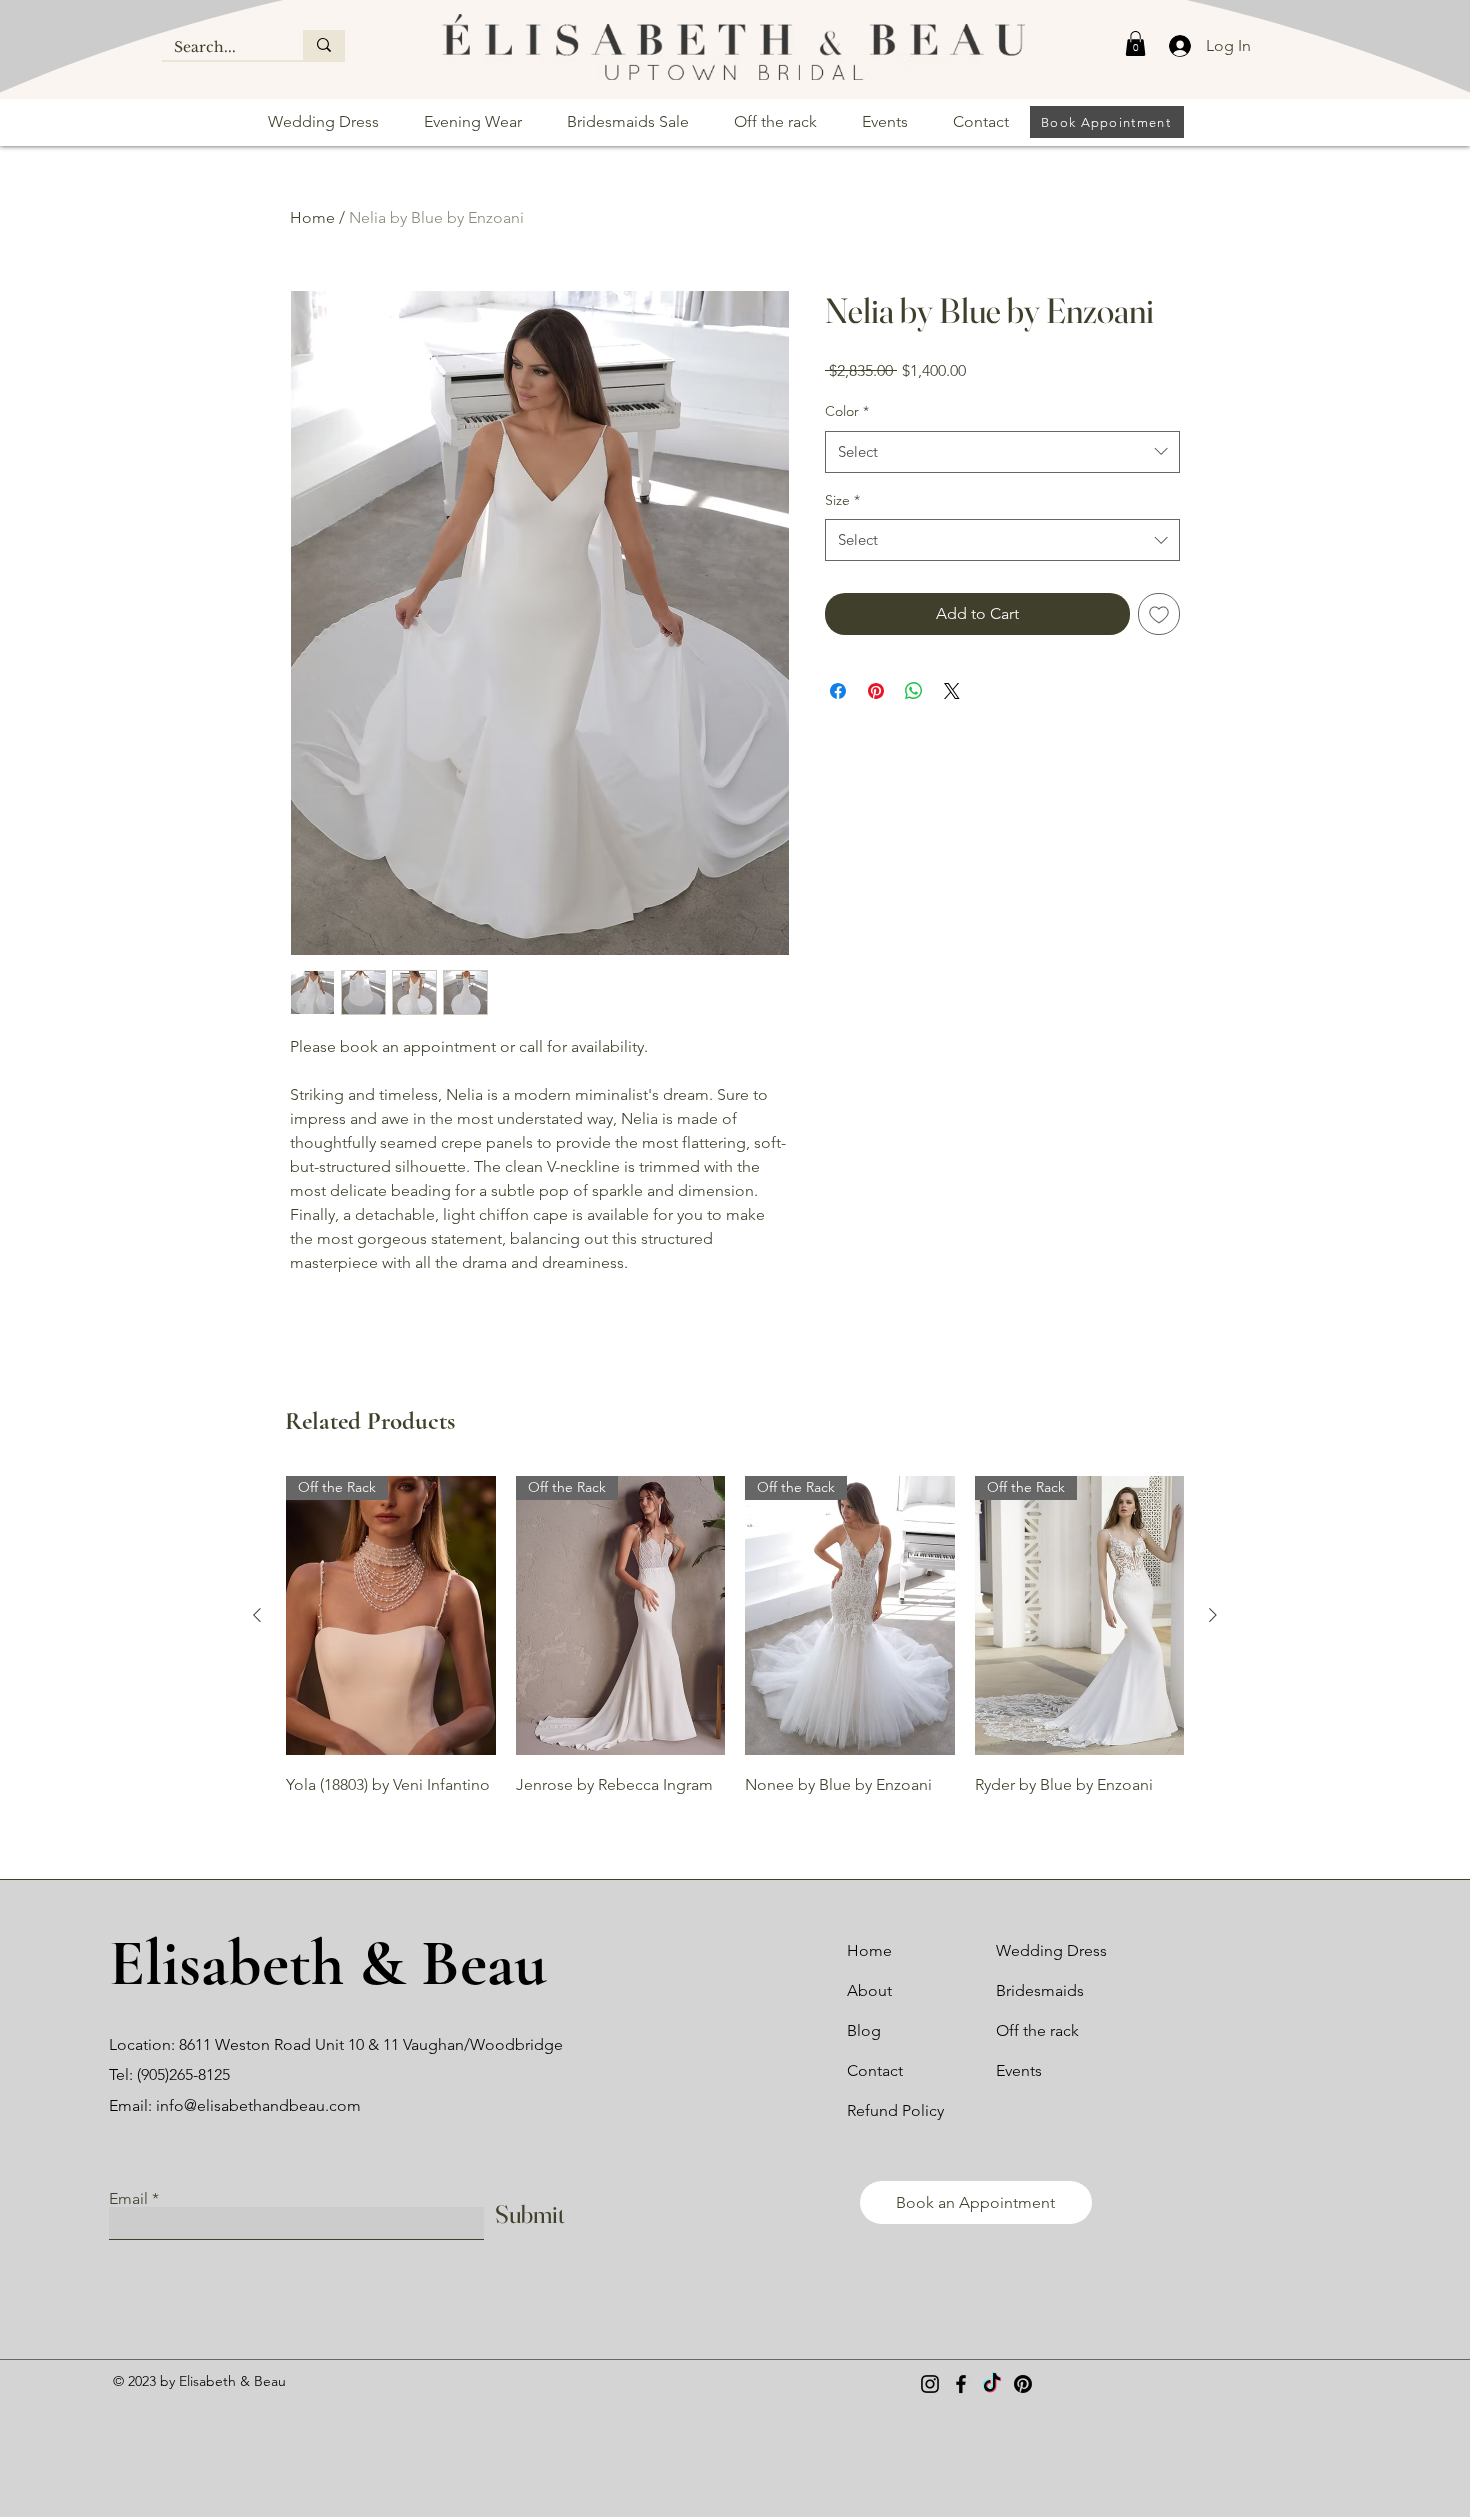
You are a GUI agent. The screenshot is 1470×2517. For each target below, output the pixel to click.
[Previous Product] (257, 1615)
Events (1019, 2070)
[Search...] (324, 45)
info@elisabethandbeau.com (258, 2105)
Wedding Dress (1051, 1950)
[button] (1135, 43)
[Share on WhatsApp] (914, 691)
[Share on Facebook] (838, 691)
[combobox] (1002, 452)
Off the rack (1037, 2030)
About (869, 1990)
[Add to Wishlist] (1159, 614)
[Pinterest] (1023, 2384)
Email (128, 2199)
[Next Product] (1213, 1615)
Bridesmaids (1040, 1990)
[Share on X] (952, 691)
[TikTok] (992, 2384)
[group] (735, 1649)
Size (842, 500)
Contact (875, 2070)
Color (847, 411)
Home (312, 217)
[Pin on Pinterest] (876, 691)
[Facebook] (961, 2384)
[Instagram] (930, 2384)
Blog (864, 2030)
